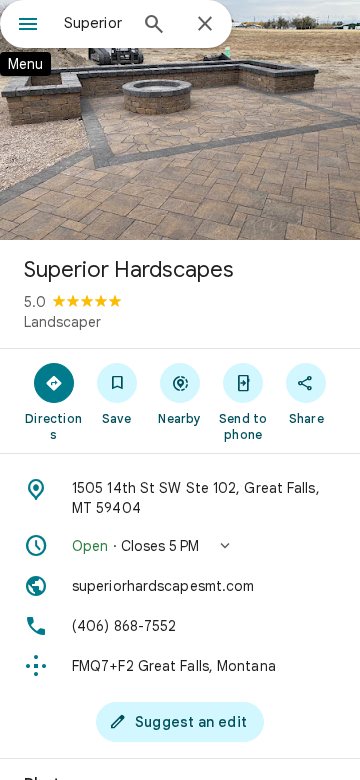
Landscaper (62, 322)
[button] (180, 546)
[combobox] (95, 23)
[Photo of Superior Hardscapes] (180, 120)
